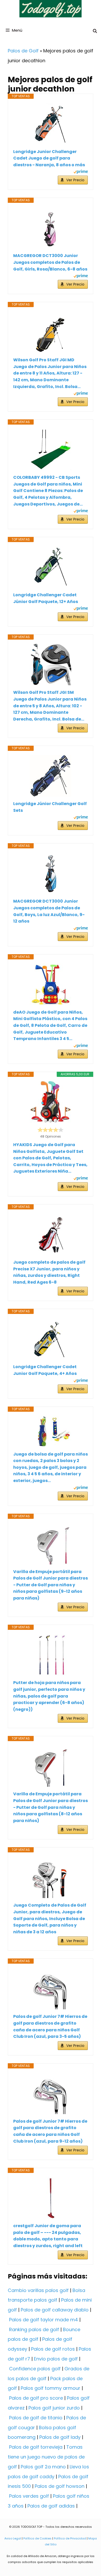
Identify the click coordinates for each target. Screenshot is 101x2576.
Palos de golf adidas (51, 2506)
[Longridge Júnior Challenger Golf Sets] (51, 776)
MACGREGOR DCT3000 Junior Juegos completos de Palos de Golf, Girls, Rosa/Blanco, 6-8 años (50, 262)
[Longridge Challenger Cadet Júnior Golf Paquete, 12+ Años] (51, 567)
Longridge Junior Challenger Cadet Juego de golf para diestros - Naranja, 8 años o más (49, 158)
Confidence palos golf (35, 2369)
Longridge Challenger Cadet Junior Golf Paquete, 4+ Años (45, 1370)
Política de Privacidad (70, 2538)
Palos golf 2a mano (43, 2467)
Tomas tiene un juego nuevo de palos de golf (46, 2457)
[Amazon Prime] (81, 172)
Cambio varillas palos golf (38, 2290)
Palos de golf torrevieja (36, 2447)
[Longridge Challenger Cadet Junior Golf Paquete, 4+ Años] (51, 1339)
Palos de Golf (23, 51)
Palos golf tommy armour (51, 2388)
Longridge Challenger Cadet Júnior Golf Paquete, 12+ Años (46, 598)
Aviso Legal (13, 2538)
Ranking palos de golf (34, 2329)
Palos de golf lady (60, 2437)
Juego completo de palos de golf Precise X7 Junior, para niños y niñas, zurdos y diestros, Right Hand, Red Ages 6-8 (49, 1272)
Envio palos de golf (56, 2359)
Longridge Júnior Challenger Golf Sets (50, 807)
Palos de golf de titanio (36, 2418)
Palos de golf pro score (36, 2398)
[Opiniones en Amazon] (51, 1130)
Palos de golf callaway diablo (55, 2310)
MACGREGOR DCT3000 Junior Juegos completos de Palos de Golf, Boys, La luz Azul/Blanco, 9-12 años (49, 911)
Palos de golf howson (60, 2486)
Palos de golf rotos (53, 2349)
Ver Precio (75, 180)
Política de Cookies (37, 2538)
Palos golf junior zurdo (54, 2408)
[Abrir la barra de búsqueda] (95, 31)
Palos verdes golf (29, 2496)
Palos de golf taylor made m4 (44, 2320)
